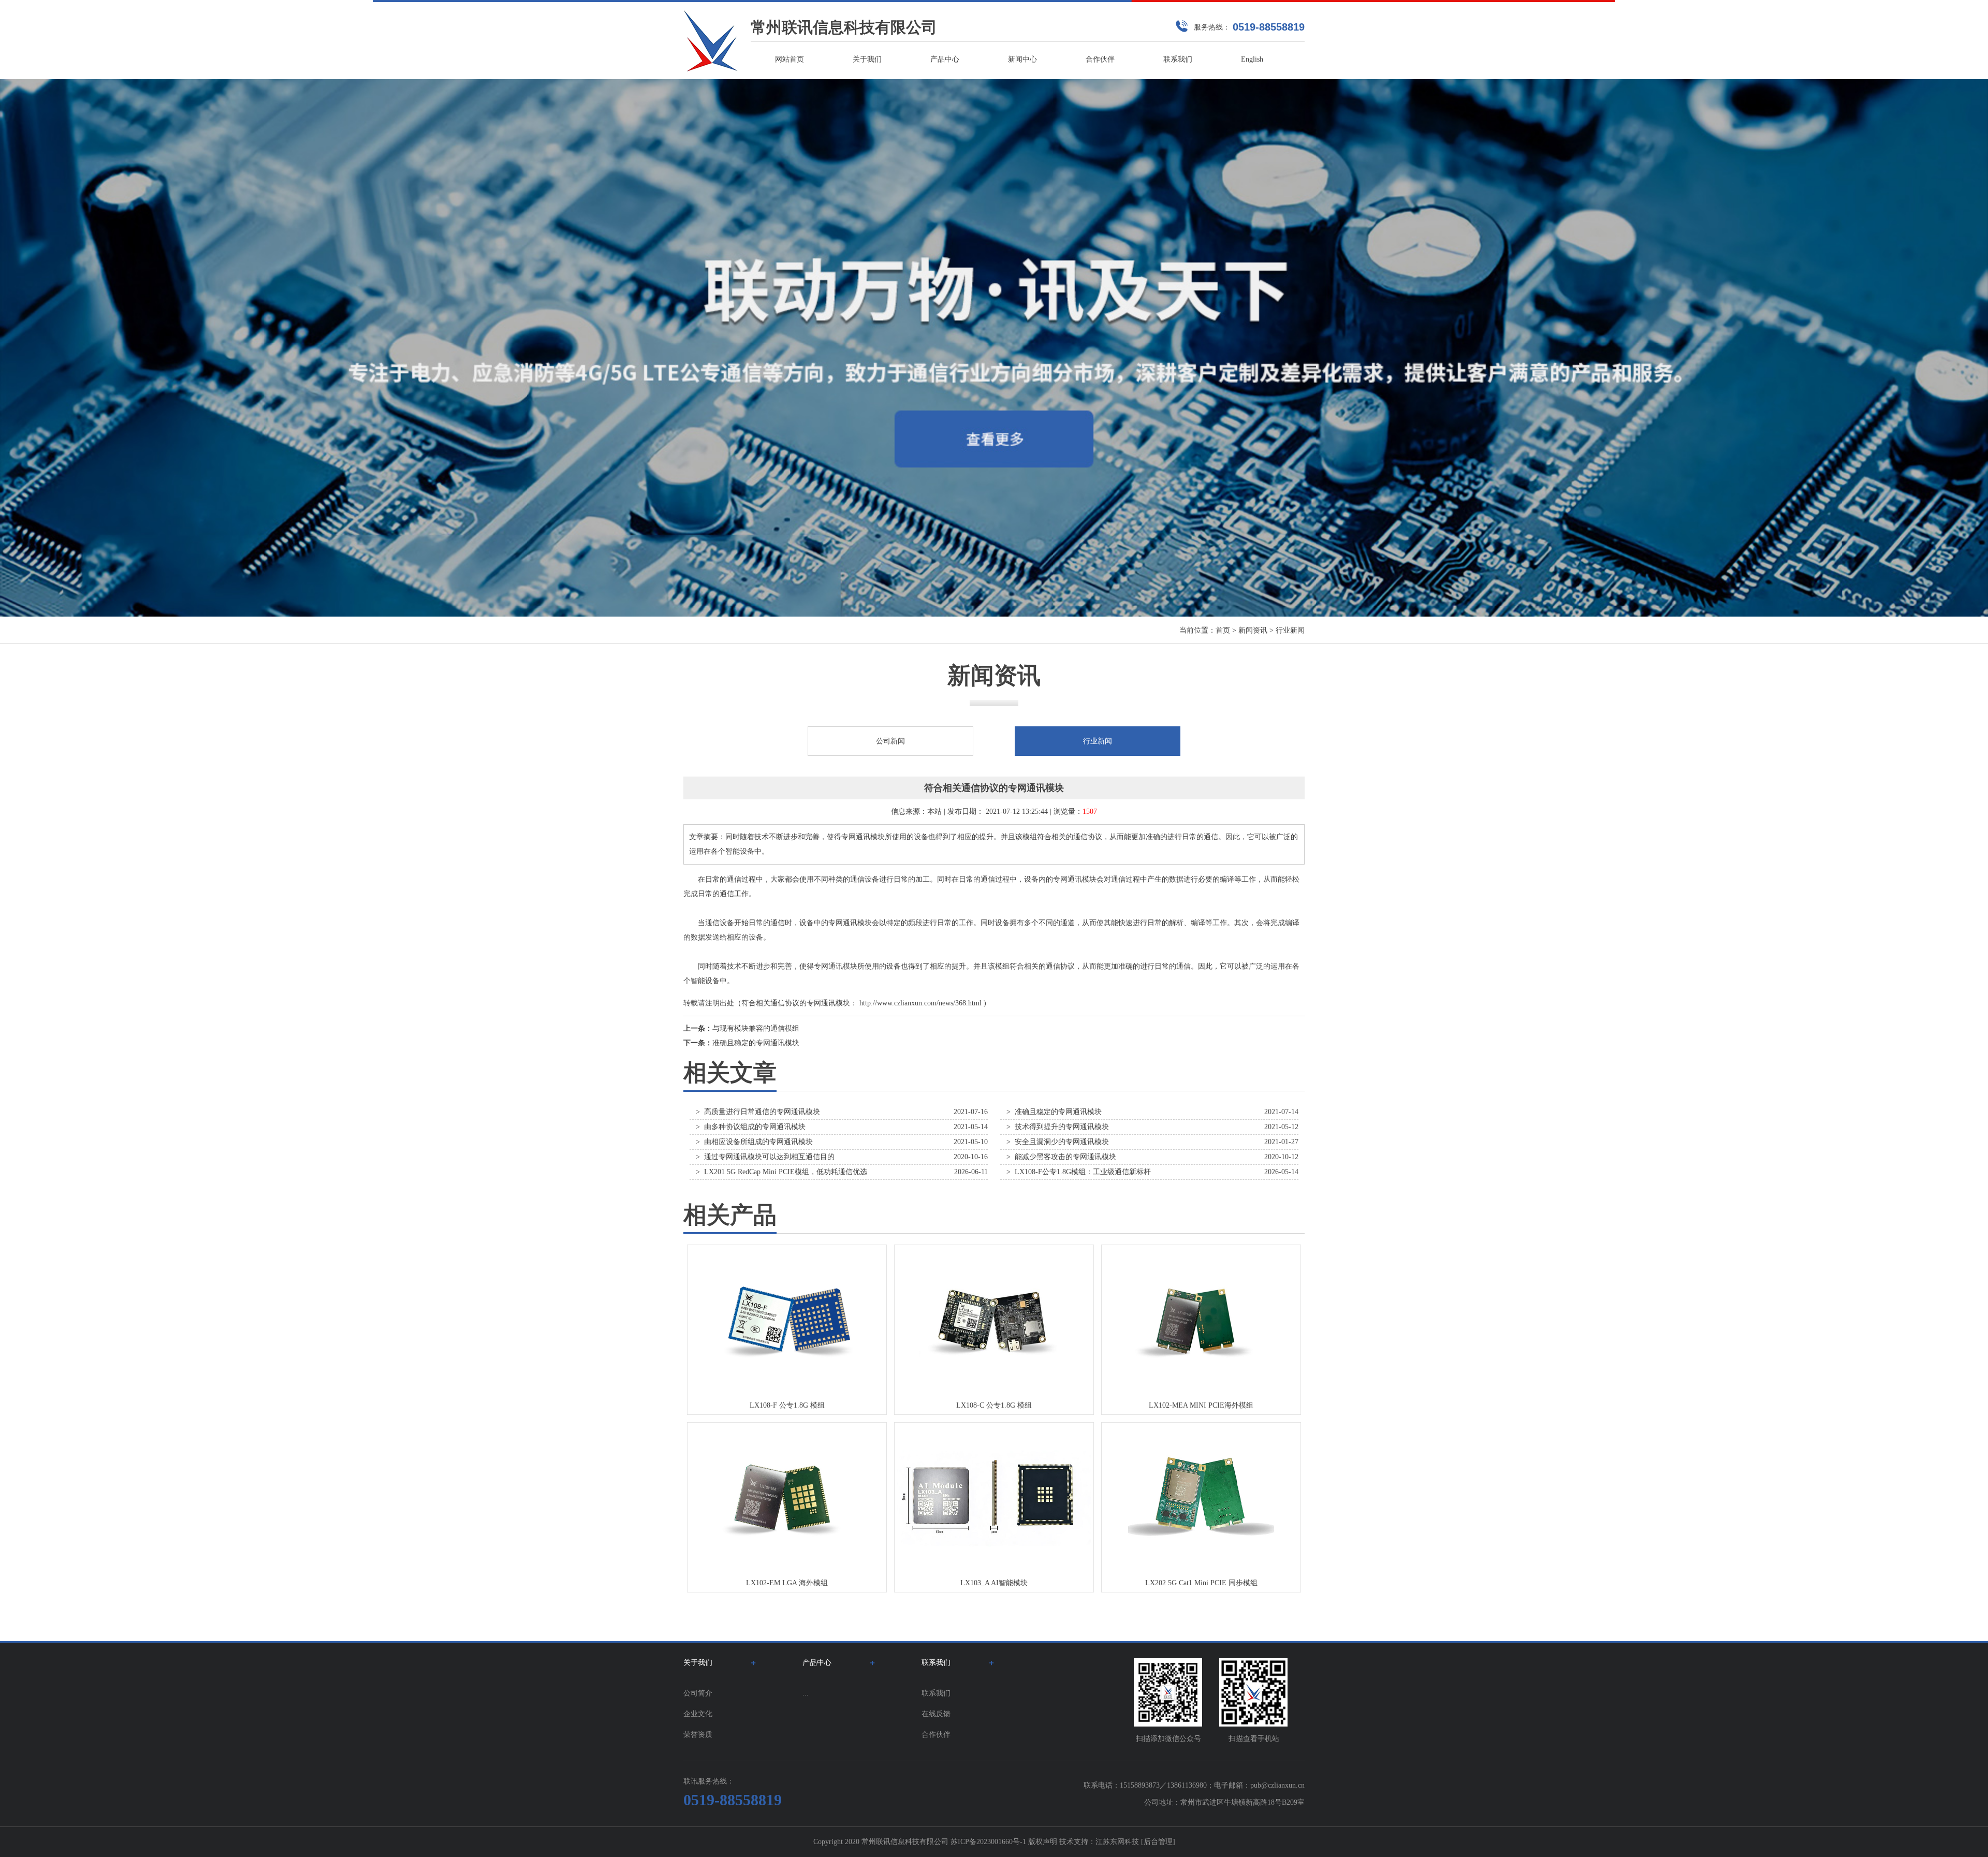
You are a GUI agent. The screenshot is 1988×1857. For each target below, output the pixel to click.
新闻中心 (1022, 59)
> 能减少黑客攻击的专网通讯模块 (1061, 1157)
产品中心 (945, 59)
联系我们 (1178, 59)
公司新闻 (890, 741)
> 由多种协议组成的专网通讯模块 (751, 1127)
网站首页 (790, 59)
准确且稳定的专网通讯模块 (756, 1043)
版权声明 (1043, 1842)
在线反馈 (936, 1714)
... (806, 1693)
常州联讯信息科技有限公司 (844, 27)
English (1252, 59)
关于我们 (867, 59)
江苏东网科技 (1117, 1842)
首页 (1223, 630)
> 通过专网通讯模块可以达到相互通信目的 (765, 1157)
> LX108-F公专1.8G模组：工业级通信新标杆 (1079, 1172)
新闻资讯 (1253, 630)
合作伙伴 (1100, 59)
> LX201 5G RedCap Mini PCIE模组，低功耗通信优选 (781, 1172)
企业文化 (698, 1714)
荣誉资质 (698, 1735)
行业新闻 (1290, 630)
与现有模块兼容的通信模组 (756, 1028)
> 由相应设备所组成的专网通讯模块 (754, 1142)
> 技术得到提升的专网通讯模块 (1058, 1127)
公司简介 (698, 1693)
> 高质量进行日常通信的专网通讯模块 (758, 1112)
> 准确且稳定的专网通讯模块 (1054, 1112)
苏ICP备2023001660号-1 (988, 1842)
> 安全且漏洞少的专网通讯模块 (1058, 1142)
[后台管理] (1158, 1842)
